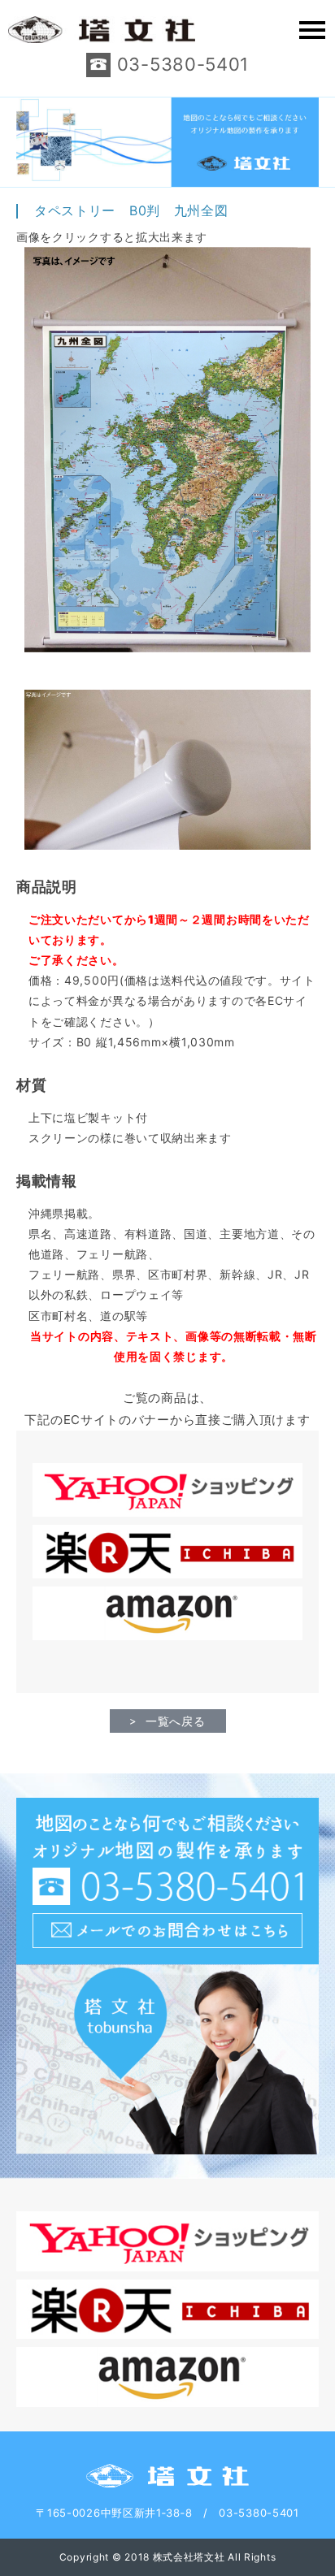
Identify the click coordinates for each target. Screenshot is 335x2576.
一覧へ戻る (176, 1721)
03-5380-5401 (183, 64)
